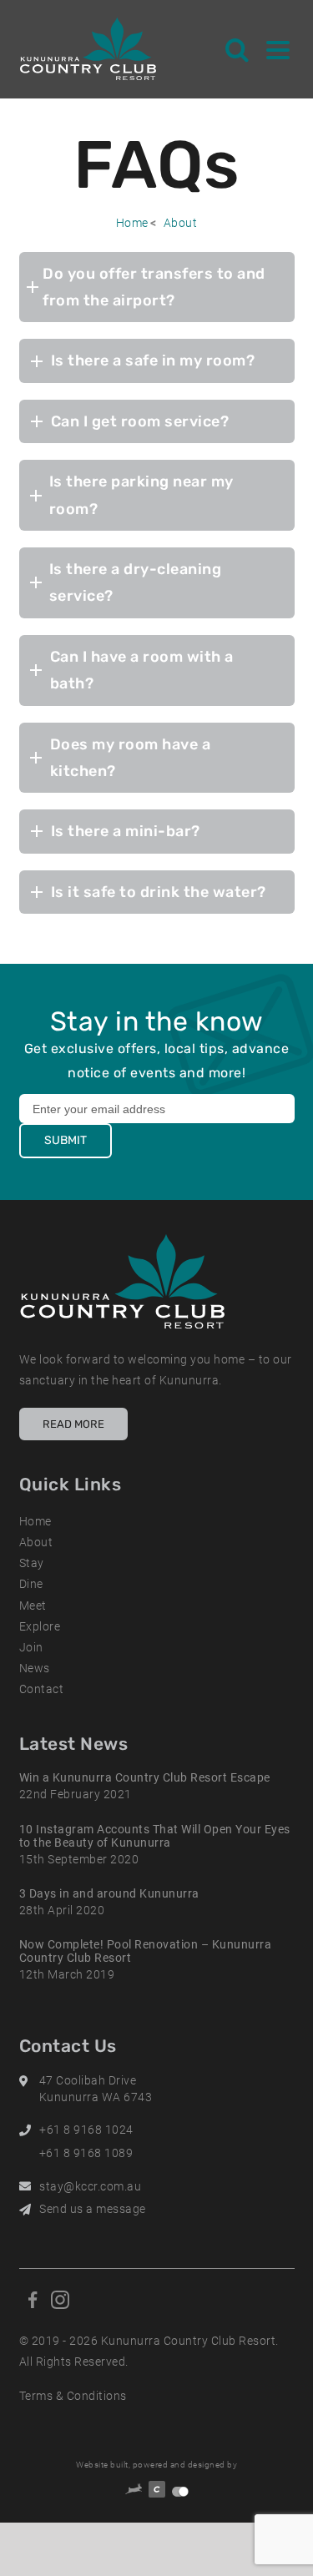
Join (31, 1647)
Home (132, 223)
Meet (33, 1606)
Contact (42, 1689)
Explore (40, 1626)
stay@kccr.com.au (90, 2186)
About (181, 223)
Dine (31, 1584)
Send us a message (93, 2209)
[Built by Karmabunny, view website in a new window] (134, 2491)
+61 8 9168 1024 (86, 2130)
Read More (73, 1424)
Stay (32, 1563)
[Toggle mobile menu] (278, 49)
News (35, 1668)
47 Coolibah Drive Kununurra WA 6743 (96, 2089)
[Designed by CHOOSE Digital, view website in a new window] (180, 2492)
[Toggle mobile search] (238, 49)
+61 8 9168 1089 (86, 2153)
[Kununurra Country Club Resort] (89, 49)
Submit (66, 1140)
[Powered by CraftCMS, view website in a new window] (157, 2492)
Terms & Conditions (73, 2396)
